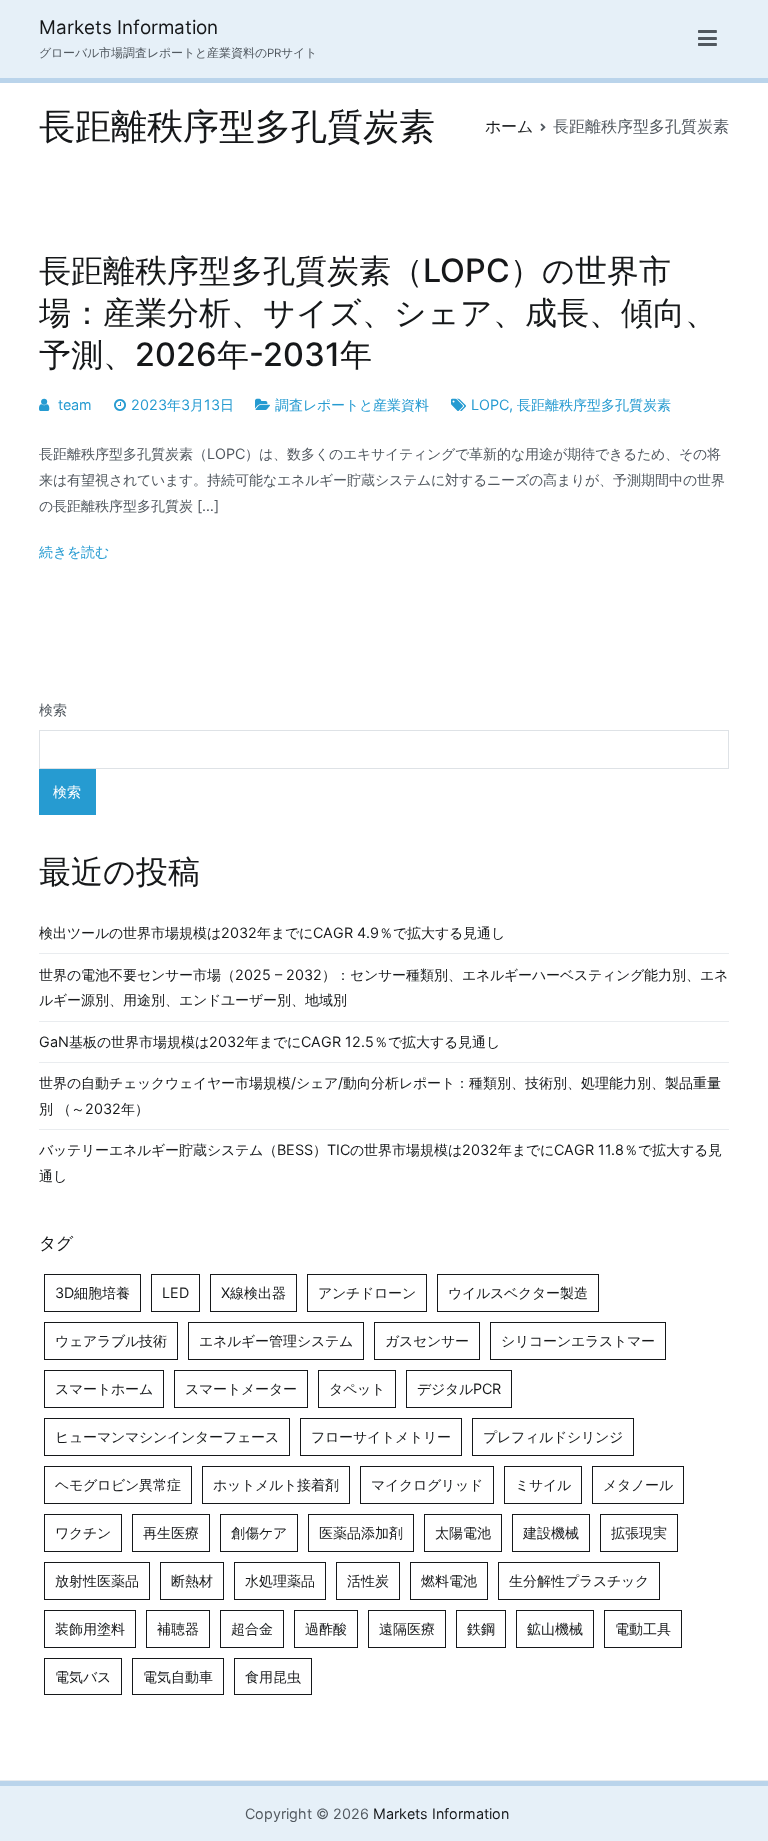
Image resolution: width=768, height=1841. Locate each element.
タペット (357, 1388)
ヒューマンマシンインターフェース (167, 1436)
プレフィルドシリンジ (553, 1436)
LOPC (490, 404)
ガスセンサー (427, 1340)
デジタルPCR (459, 1388)
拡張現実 (639, 1532)
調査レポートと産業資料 (352, 404)
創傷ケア (259, 1532)
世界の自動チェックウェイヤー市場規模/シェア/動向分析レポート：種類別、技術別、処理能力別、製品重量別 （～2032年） (380, 1095)
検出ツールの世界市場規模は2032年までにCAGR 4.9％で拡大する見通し (272, 932)
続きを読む (74, 551)
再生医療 (171, 1532)
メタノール (638, 1484)
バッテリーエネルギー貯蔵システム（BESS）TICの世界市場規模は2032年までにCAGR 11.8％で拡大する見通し (380, 1162)
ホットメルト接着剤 (276, 1484)
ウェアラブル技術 (111, 1340)
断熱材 (192, 1580)
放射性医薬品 (97, 1580)
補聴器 (178, 1628)
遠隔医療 (407, 1628)
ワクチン (83, 1532)
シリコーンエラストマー (578, 1340)
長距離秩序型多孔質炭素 (594, 404)
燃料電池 (449, 1580)
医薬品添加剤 (361, 1532)
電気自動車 (178, 1676)
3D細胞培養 (92, 1292)
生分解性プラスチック (579, 1580)
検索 (53, 709)
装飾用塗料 (90, 1628)
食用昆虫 (273, 1676)
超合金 (252, 1628)
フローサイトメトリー (381, 1436)
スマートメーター (241, 1388)
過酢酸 (326, 1628)
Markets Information (128, 27)
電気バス (83, 1676)
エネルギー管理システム (276, 1340)
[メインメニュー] (707, 39)
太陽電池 (463, 1532)
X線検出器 (253, 1292)
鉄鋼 (481, 1628)
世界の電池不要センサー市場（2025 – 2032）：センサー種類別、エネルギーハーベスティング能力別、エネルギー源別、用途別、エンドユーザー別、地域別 (383, 987)
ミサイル (543, 1484)
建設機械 (551, 1532)
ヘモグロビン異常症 (118, 1484)
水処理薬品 (280, 1580)
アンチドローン (367, 1292)
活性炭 (368, 1580)
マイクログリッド (427, 1484)
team (75, 404)
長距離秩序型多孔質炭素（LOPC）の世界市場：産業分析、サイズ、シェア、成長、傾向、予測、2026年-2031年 (378, 312)
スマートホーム (104, 1388)
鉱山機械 (555, 1628)
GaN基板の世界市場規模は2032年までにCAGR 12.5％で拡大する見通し (269, 1041)
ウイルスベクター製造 (518, 1292)
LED (175, 1292)
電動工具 (643, 1628)
